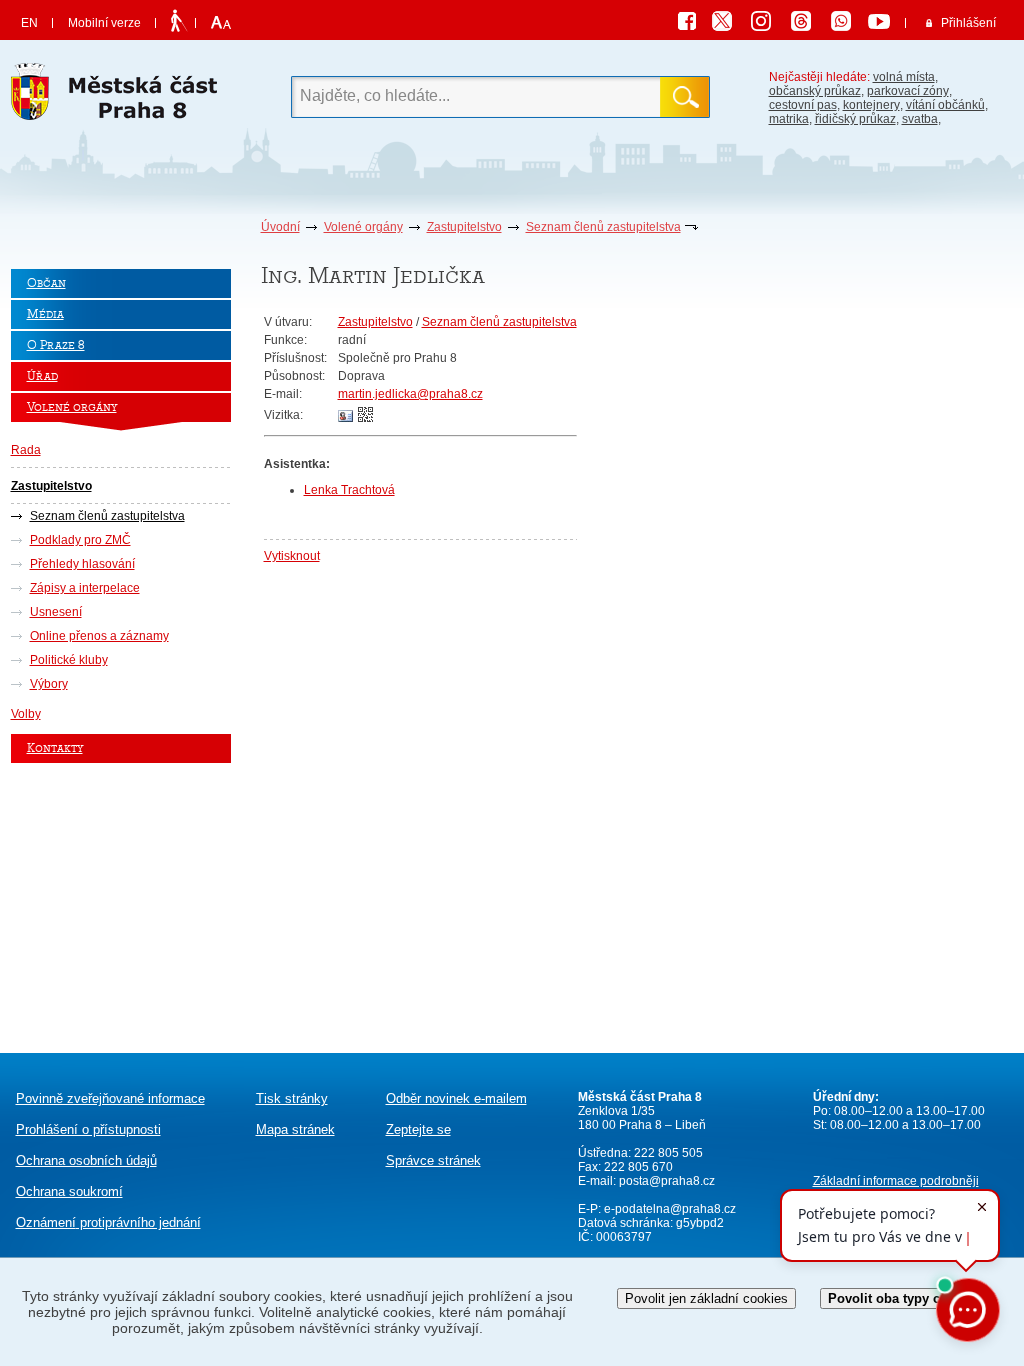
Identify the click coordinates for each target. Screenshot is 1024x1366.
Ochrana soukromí (69, 1191)
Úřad (42, 376)
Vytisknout (292, 556)
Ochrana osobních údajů (86, 1160)
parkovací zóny (908, 91)
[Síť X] (730, 24)
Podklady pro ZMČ (80, 540)
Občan (46, 283)
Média (45, 314)
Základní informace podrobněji (896, 1181)
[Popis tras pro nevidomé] (178, 22)
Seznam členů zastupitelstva (603, 227)
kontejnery (871, 105)
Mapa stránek (295, 1129)
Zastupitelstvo (464, 227)
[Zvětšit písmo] (218, 23)
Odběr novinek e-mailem (456, 1098)
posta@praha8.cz (667, 1181)
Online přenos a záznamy (99, 636)
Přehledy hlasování (82, 564)
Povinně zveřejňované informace (110, 1098)
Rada (26, 450)
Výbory (49, 684)
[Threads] (808, 24)
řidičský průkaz (855, 119)
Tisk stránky (292, 1098)
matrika (789, 119)
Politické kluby (69, 660)
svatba (920, 119)
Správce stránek (433, 1160)
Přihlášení (968, 23)
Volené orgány (363, 227)
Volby (26, 714)
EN (29, 23)
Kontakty (55, 748)
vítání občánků (945, 105)
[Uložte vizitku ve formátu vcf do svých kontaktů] (345, 417)
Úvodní (280, 227)
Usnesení (56, 612)
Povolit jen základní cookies (706, 1298)
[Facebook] (692, 24)
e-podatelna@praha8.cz (668, 1209)
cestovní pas (803, 105)
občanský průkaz (815, 91)
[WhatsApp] (848, 24)
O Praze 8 (56, 345)
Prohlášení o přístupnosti (88, 1129)
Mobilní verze (104, 23)
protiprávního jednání (108, 1222)
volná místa (904, 77)
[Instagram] (768, 24)
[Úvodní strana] (121, 97)
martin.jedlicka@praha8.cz (410, 394)
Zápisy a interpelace (85, 588)
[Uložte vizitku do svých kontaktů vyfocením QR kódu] (365, 418)
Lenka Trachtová (349, 490)
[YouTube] (882, 24)
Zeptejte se (418, 1129)
